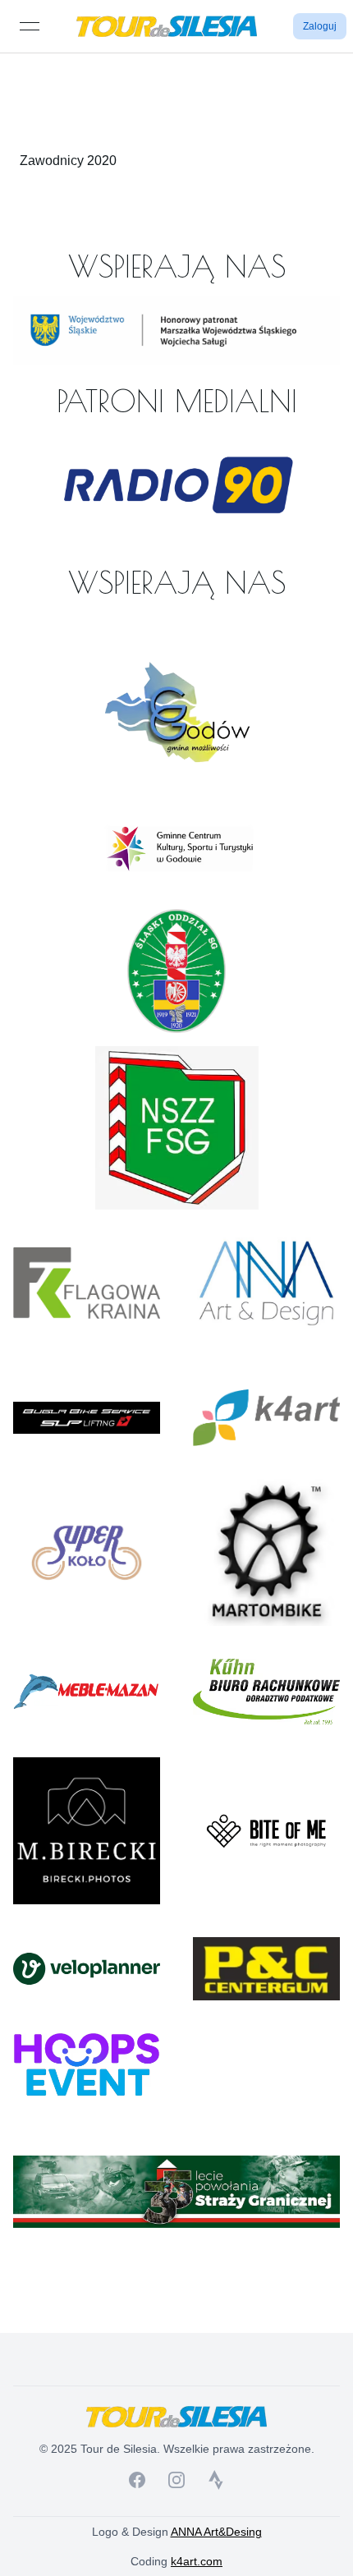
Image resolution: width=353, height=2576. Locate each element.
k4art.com (197, 2561)
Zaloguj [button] (320, 26)
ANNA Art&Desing (216, 2532)
